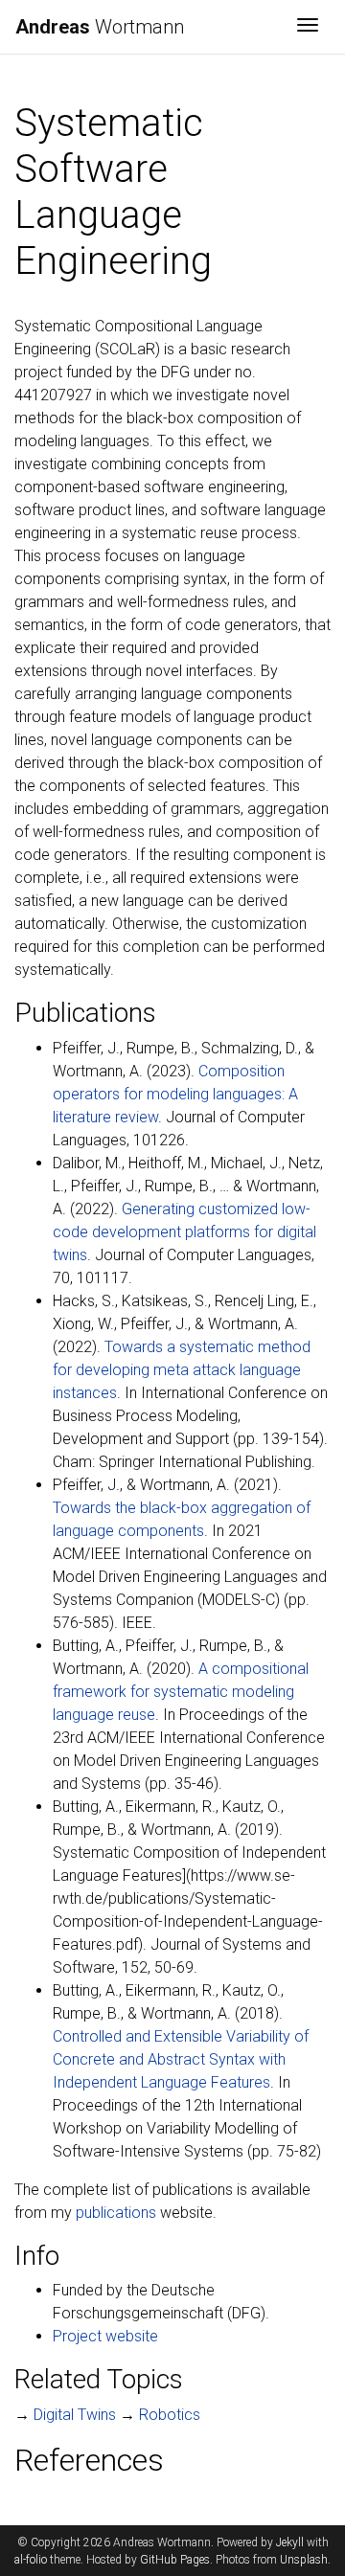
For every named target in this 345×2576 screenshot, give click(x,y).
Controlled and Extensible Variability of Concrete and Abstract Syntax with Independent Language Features (181, 2059)
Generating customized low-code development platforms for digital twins (184, 1232)
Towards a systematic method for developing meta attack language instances (182, 1370)
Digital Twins (75, 2415)
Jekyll (290, 2542)
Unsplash (304, 2560)
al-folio (31, 2560)
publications (116, 2213)
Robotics (170, 2415)
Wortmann (100, 27)
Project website (105, 2336)
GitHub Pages (175, 2560)
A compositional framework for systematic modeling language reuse (181, 1692)
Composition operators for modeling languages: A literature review (175, 1094)
